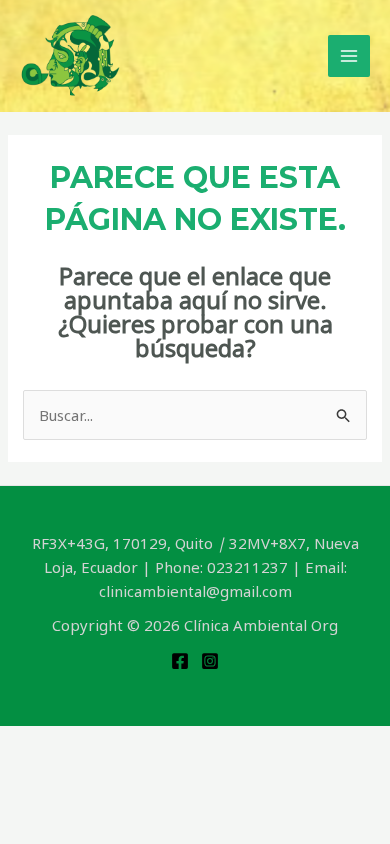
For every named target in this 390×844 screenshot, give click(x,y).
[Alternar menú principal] (349, 56)
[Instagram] (210, 661)
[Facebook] (180, 661)
